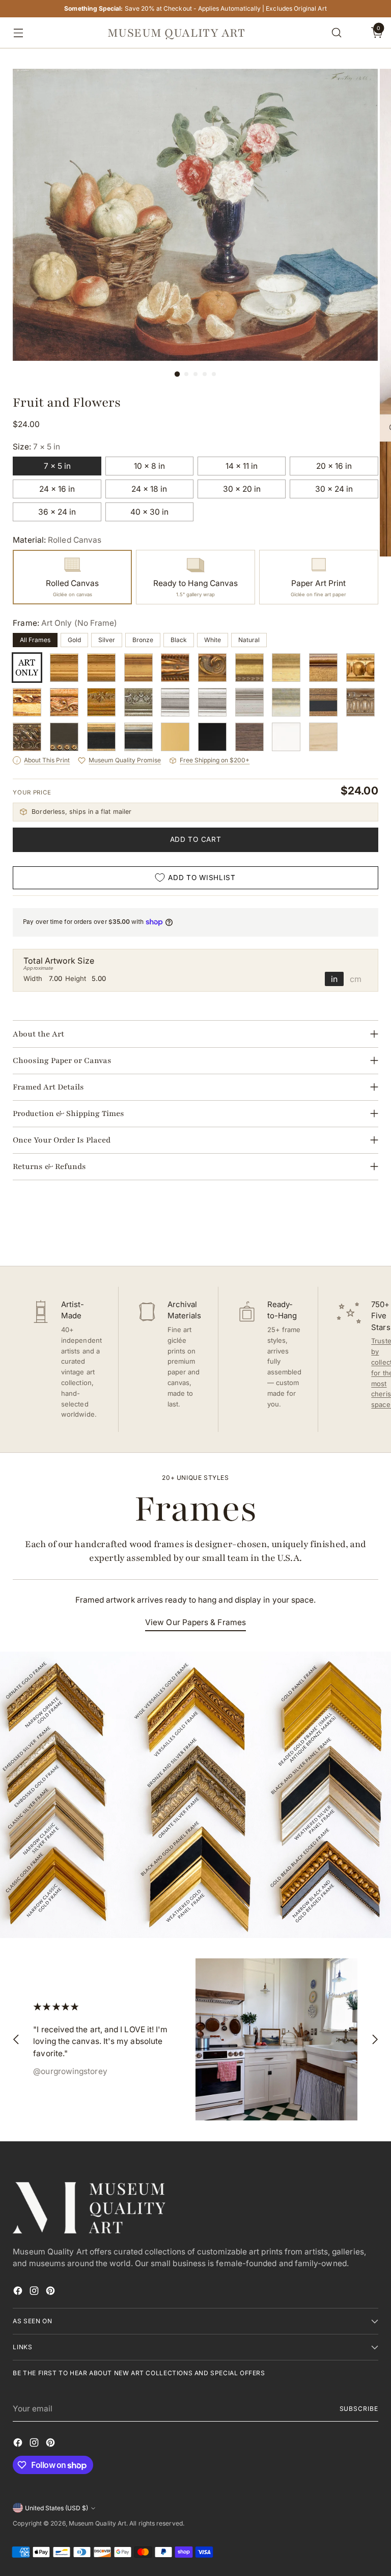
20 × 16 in (334, 466)
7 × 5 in (57, 466)
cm (356, 979)
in (334, 979)
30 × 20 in (242, 489)
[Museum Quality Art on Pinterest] (51, 2292)
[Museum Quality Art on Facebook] (19, 2292)
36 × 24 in (57, 512)
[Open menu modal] (16, 33)
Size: (36, 447)
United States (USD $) (57, 2508)
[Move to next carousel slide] (370, 1231)
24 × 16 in (57, 489)
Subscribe (359, 2409)
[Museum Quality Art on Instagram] (35, 2292)
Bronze (143, 640)
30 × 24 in (334, 489)
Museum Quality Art (97, 2523)
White (213, 640)
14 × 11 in (242, 466)
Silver (107, 640)
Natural (249, 640)
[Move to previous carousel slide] (346, 1231)
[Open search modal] (337, 33)
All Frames (35, 640)
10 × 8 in (149, 466)
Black (179, 640)
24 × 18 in (149, 489)
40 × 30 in (149, 512)
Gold (74, 640)
